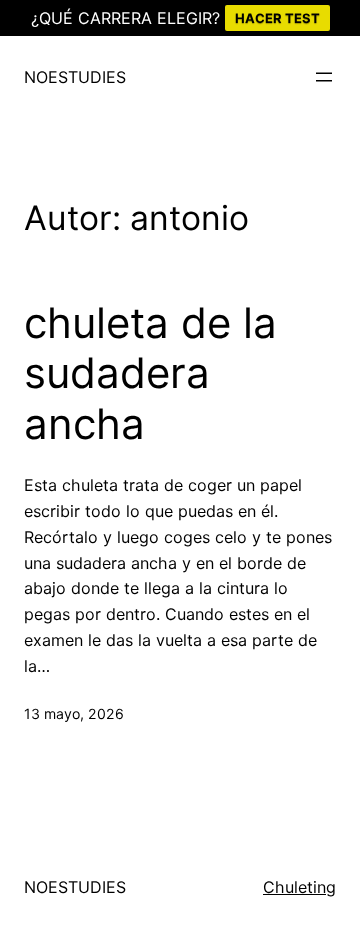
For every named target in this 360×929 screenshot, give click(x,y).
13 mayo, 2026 (74, 713)
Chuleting (299, 887)
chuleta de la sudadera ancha (150, 373)
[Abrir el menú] (324, 77)
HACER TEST (277, 18)
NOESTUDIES (75, 77)
